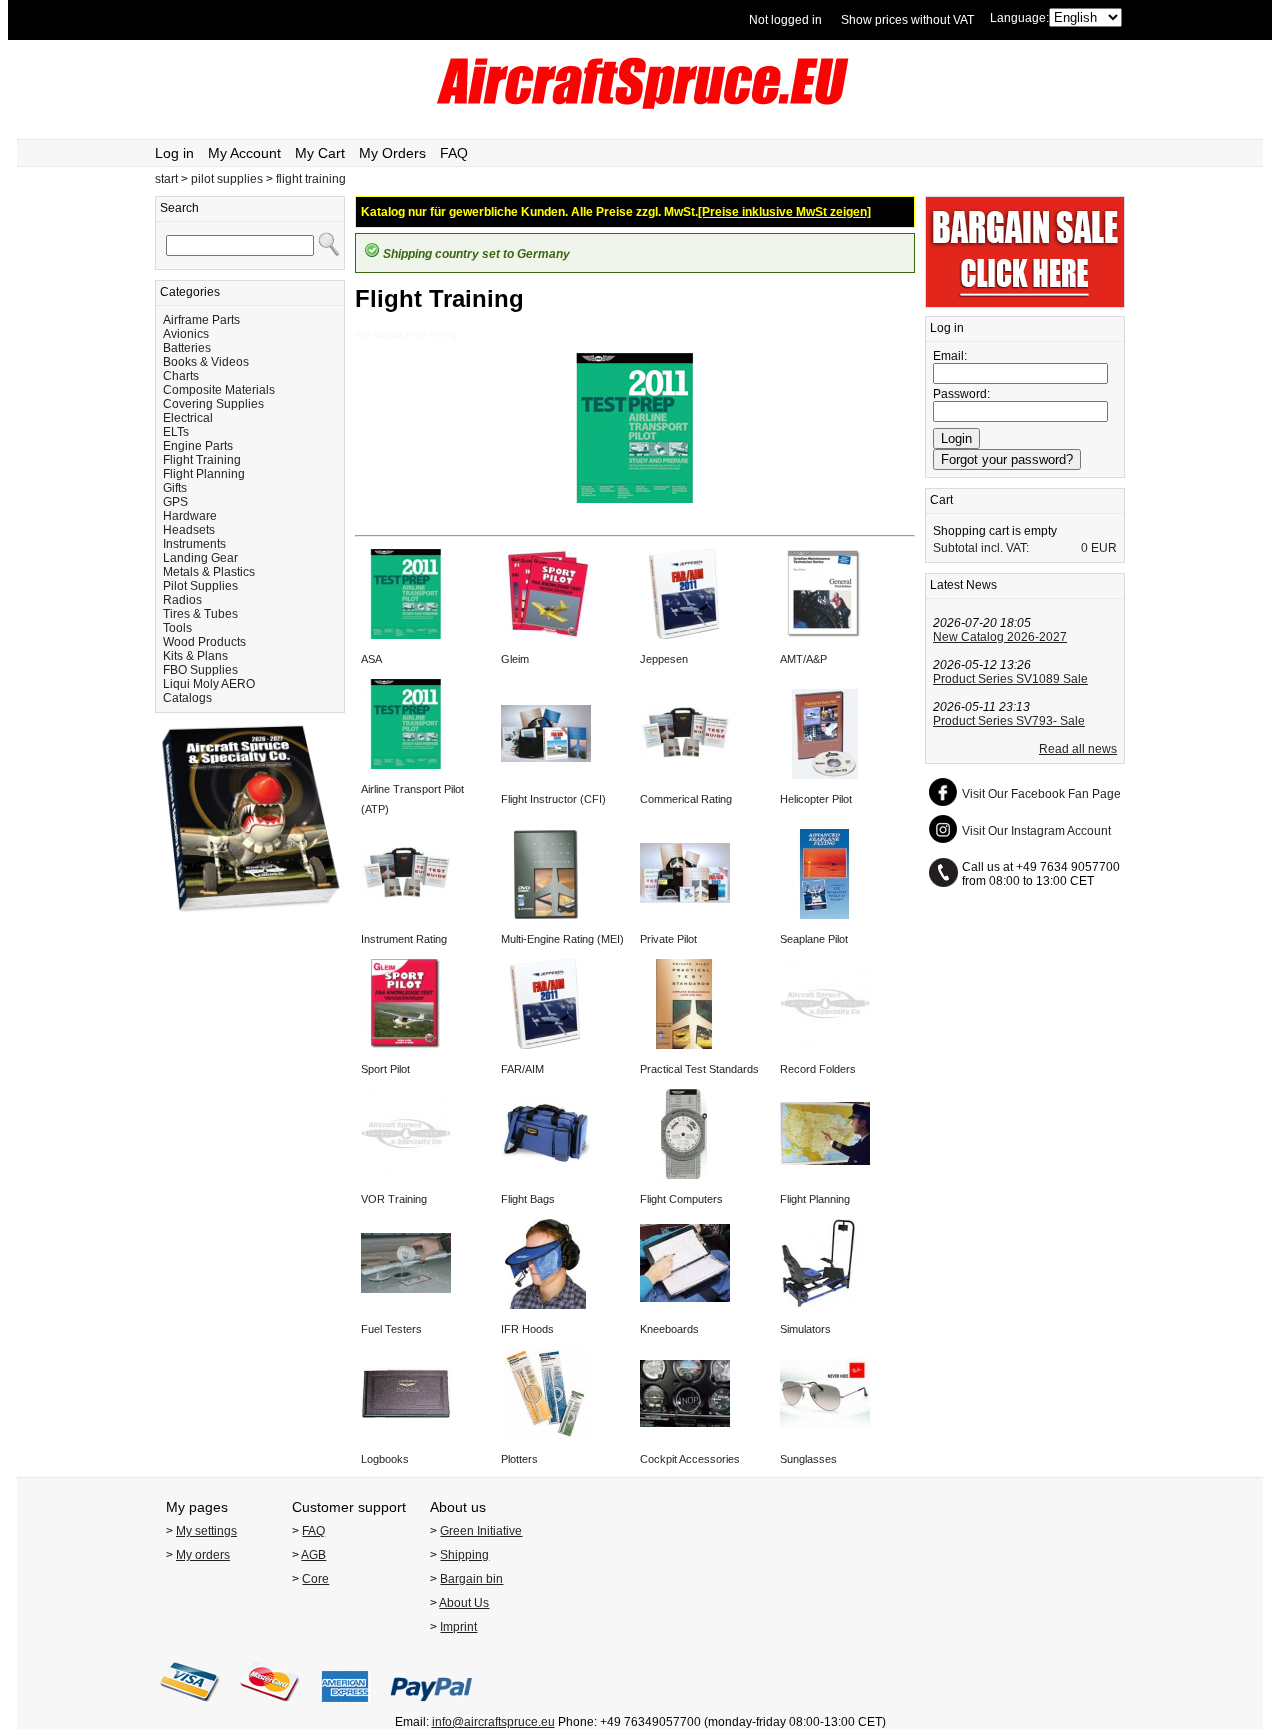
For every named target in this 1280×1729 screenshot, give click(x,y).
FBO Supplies (200, 670)
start (166, 179)
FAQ (454, 153)
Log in (174, 153)
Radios (182, 600)
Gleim (515, 659)
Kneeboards (669, 1329)
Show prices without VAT (907, 20)
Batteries (187, 348)
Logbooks (385, 1459)
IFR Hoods (527, 1329)
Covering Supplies (213, 404)
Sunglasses (808, 1459)
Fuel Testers (391, 1329)
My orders (203, 1555)
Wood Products (204, 642)
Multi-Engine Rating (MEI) (562, 939)
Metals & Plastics (209, 572)
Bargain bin (471, 1579)
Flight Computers (681, 1199)
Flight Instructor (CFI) (553, 799)
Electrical (188, 418)
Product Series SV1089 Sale (1010, 679)
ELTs (176, 432)
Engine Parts (198, 446)
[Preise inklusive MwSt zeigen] (784, 212)
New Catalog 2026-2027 (1000, 637)
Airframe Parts (201, 320)
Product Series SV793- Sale (1009, 721)
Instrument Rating (404, 939)
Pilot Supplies (200, 586)
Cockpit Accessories (690, 1459)
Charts (181, 376)
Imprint (458, 1627)
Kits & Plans (195, 656)
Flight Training (202, 460)
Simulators (805, 1329)
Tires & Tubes (200, 614)
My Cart (320, 153)
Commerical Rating (686, 799)
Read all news (1078, 749)
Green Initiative (481, 1531)
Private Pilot (668, 939)
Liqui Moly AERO (209, 684)
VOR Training (394, 1199)
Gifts (175, 488)
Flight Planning (204, 474)
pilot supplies (227, 179)
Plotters (519, 1459)
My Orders (392, 153)
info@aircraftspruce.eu (493, 1722)
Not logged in (785, 20)
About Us (464, 1603)
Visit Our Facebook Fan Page (1041, 794)
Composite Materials (219, 390)
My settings (206, 1531)
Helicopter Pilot (816, 799)
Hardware (190, 516)
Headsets (189, 530)
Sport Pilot (385, 1069)
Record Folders (818, 1069)
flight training (311, 179)
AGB (313, 1555)
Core (315, 1579)
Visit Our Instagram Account (1036, 831)
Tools (177, 628)
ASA (371, 659)
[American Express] (345, 1708)
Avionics (186, 334)
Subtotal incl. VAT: (981, 548)
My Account (244, 153)
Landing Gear (200, 558)
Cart (941, 500)
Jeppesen (664, 659)
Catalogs (187, 698)
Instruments (194, 544)
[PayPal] (431, 1708)
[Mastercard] (270, 1708)
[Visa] (190, 1708)
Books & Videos (206, 362)
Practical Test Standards (699, 1069)
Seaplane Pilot (814, 939)
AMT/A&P (803, 659)
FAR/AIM (522, 1069)
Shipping (464, 1555)
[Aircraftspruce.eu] (640, 105)
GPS (175, 502)
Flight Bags (528, 1199)
